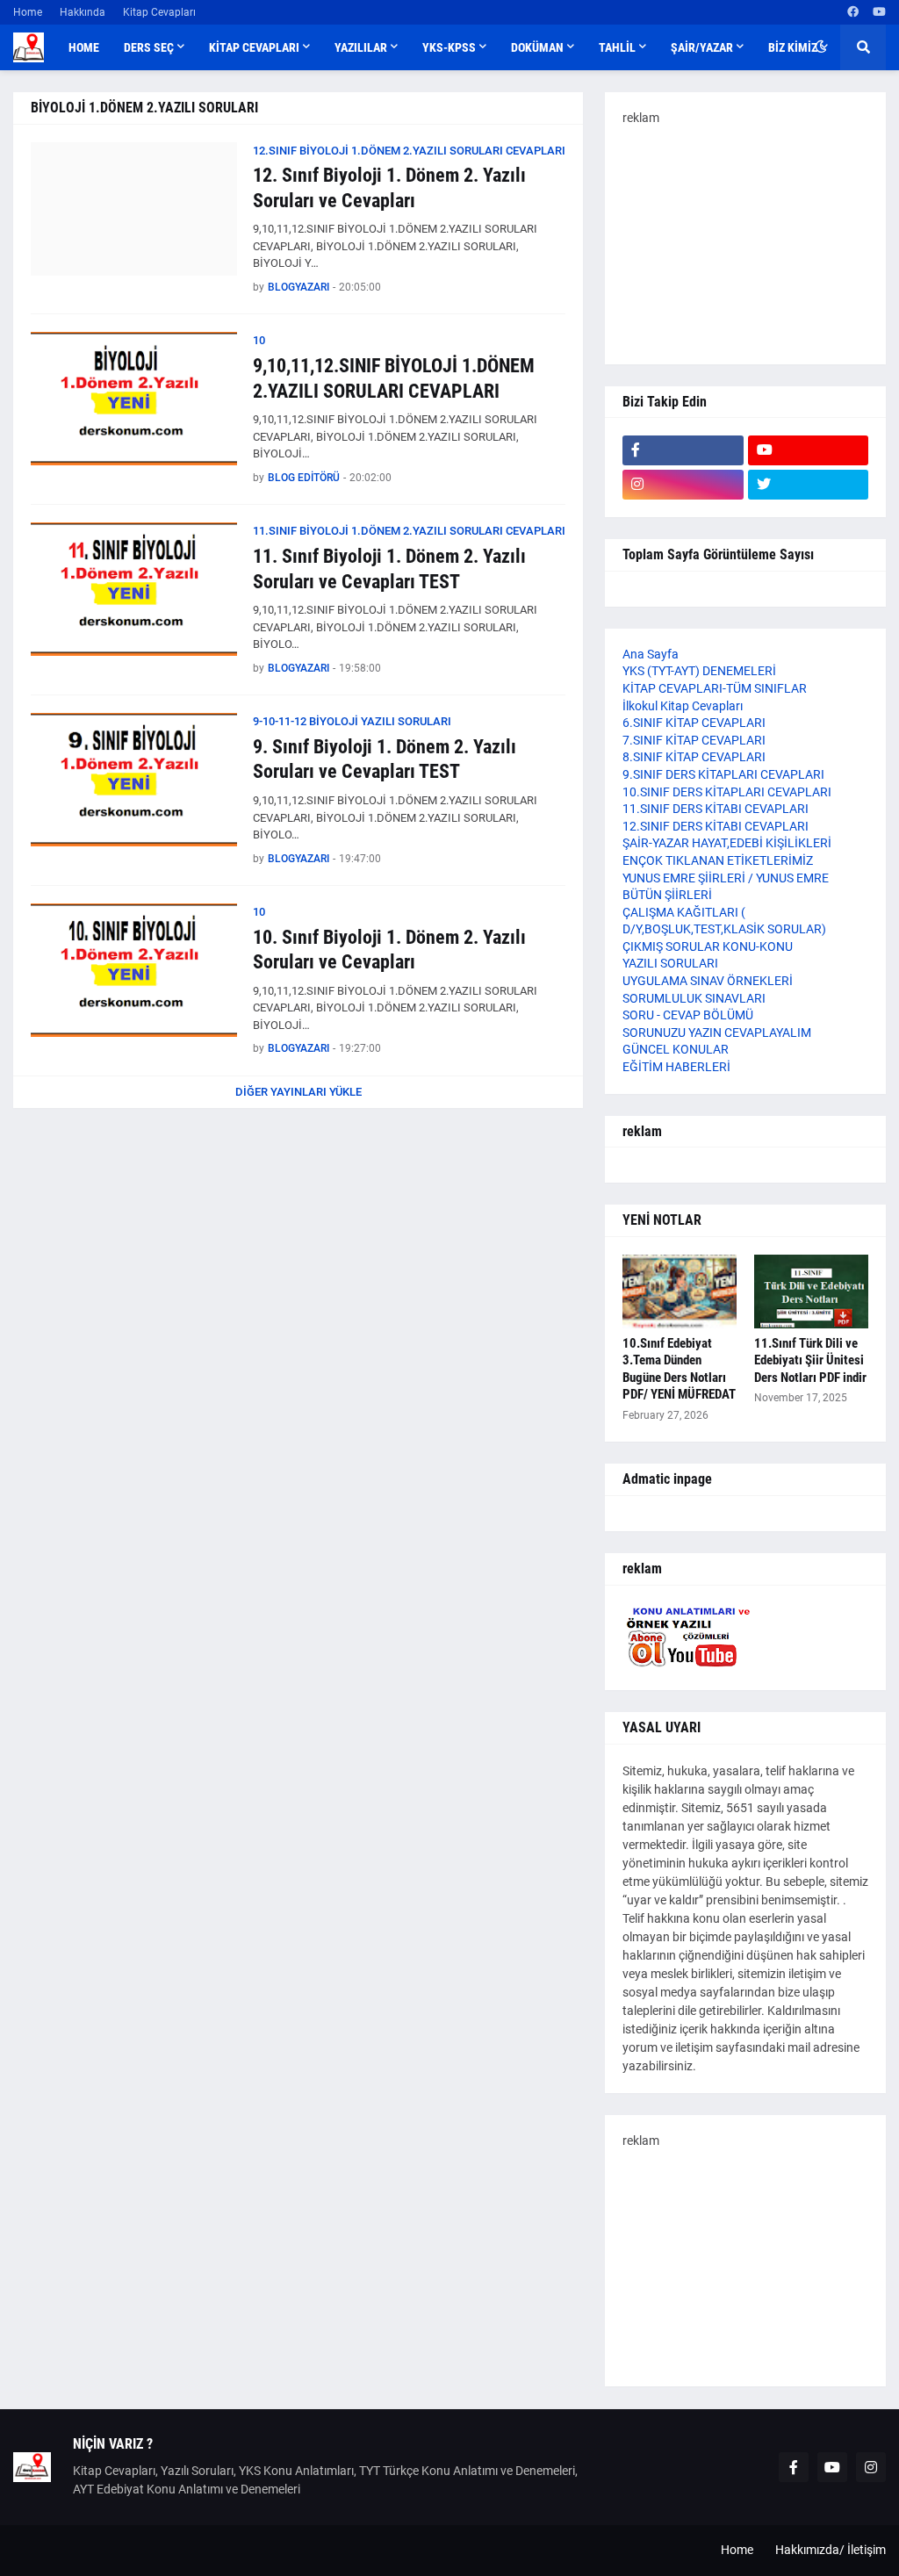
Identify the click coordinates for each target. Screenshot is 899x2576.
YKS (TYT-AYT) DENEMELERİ (699, 671)
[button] (821, 47)
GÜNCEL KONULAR (676, 1049)
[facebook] (853, 12)
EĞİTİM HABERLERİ (676, 1067)
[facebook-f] (683, 450)
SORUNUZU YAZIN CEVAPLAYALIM (717, 1033)
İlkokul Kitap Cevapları (683, 706)
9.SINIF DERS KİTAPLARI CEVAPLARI (723, 774)
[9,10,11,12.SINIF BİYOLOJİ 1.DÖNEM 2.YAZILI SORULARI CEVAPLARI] (134, 399)
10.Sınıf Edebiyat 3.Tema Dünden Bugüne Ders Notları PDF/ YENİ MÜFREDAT (679, 1369)
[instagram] (683, 485)
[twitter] (809, 485)
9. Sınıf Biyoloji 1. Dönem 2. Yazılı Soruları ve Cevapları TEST (385, 759)
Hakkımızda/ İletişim (831, 2550)
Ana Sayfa (651, 654)
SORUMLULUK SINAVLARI (694, 998)
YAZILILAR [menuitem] (361, 47)
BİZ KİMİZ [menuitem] (793, 47)
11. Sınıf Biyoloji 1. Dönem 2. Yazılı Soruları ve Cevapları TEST (389, 569)
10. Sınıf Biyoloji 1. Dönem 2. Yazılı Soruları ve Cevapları (389, 950)
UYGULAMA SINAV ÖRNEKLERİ (708, 981)
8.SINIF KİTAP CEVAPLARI (694, 757)
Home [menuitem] (84, 47)
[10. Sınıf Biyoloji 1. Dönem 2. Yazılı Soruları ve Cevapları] (134, 970)
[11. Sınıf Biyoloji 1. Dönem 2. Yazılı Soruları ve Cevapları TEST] (134, 589)
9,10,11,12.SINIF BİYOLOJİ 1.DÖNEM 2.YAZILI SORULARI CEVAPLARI (394, 378)
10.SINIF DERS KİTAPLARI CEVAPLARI (727, 792)
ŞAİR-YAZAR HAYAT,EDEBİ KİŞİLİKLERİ (727, 843)
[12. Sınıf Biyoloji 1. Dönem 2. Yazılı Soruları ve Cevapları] (134, 209)
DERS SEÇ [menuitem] (149, 47)
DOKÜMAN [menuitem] (537, 47)
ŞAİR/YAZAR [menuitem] (702, 47)
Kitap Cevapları (159, 12)
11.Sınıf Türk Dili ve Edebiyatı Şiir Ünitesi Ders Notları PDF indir (810, 1360)
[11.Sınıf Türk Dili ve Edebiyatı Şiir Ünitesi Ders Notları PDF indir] (811, 1292)
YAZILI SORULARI (670, 963)
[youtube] (879, 12)
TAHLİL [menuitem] (617, 47)
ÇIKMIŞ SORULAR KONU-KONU (708, 946)
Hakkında (83, 12)
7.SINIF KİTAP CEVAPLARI (694, 740)
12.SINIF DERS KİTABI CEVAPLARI (716, 826)
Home (28, 12)
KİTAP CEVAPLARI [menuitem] (254, 47)
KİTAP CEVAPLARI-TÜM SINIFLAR (715, 688)
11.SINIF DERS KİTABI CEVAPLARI (716, 809)
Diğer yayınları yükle (298, 1092)
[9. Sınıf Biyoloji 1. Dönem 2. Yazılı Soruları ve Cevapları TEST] (134, 780)
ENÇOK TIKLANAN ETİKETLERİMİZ (718, 860)
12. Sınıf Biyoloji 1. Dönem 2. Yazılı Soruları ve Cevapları (389, 188)
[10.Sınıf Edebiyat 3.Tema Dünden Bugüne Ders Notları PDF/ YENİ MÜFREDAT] (680, 1292)
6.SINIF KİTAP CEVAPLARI (694, 723)
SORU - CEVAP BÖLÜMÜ (688, 1015)
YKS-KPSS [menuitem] (449, 47)
